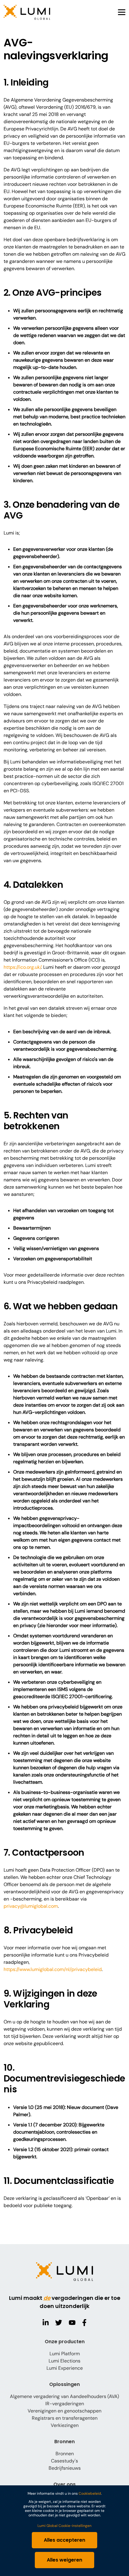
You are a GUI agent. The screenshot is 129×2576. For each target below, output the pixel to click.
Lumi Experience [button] (65, 2368)
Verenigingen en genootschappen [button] (64, 2411)
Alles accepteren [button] (64, 2540)
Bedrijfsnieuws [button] (65, 2468)
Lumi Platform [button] (65, 2354)
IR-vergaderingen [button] (65, 2404)
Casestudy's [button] (64, 2461)
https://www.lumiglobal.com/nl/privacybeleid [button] (53, 1969)
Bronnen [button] (65, 2454)
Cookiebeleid (90, 2493)
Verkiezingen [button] (65, 2425)
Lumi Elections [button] (64, 2361)
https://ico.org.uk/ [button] (22, 967)
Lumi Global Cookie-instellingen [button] (64, 2526)
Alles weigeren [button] (64, 2560)
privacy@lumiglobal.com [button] (31, 1906)
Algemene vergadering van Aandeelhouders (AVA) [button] (64, 2396)
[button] (27, 12)
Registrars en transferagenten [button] (65, 2418)
